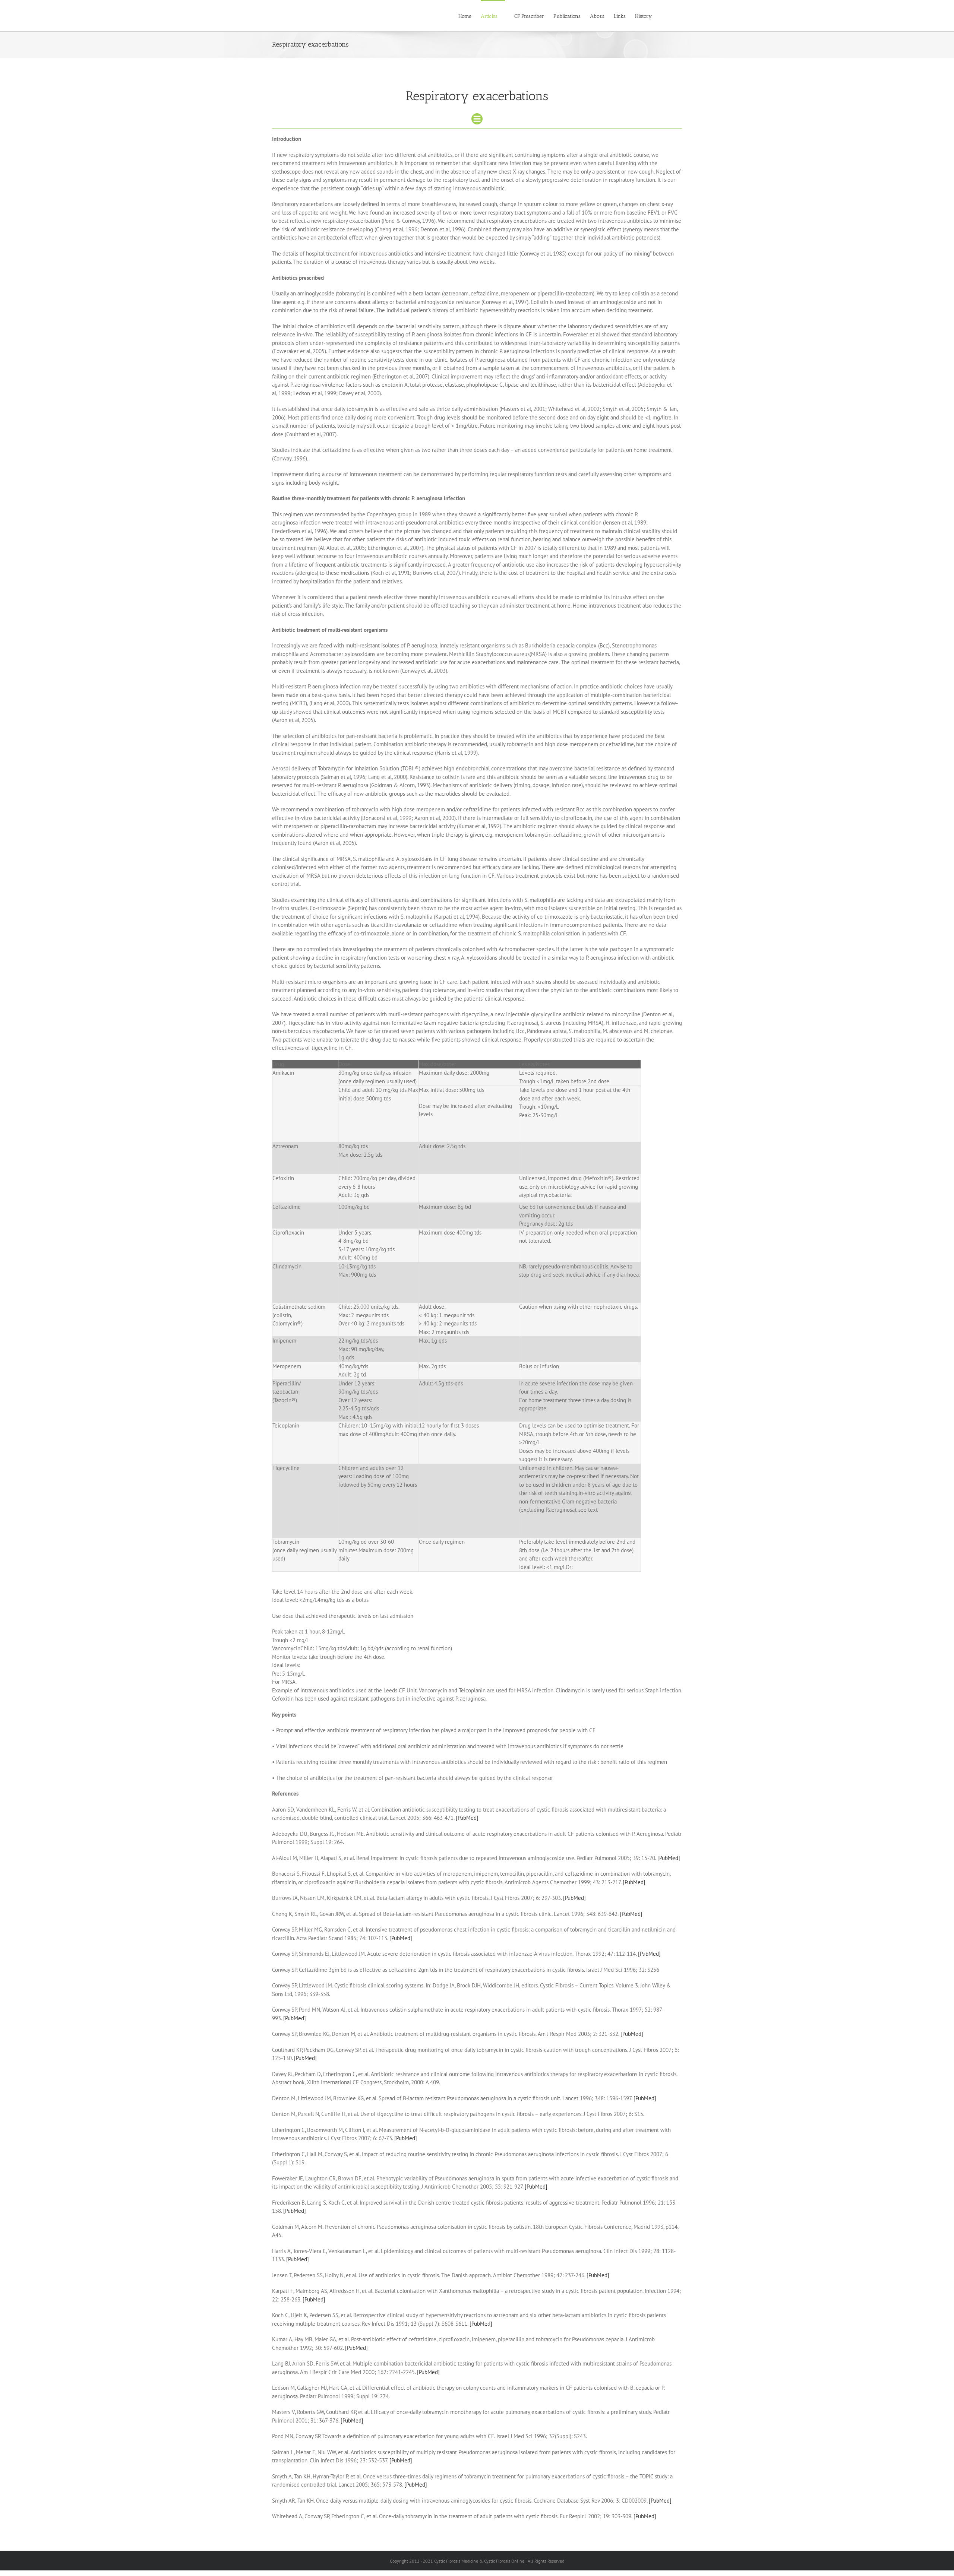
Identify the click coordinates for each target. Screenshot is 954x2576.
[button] (671, 16)
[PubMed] (467, 1818)
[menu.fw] (477, 116)
